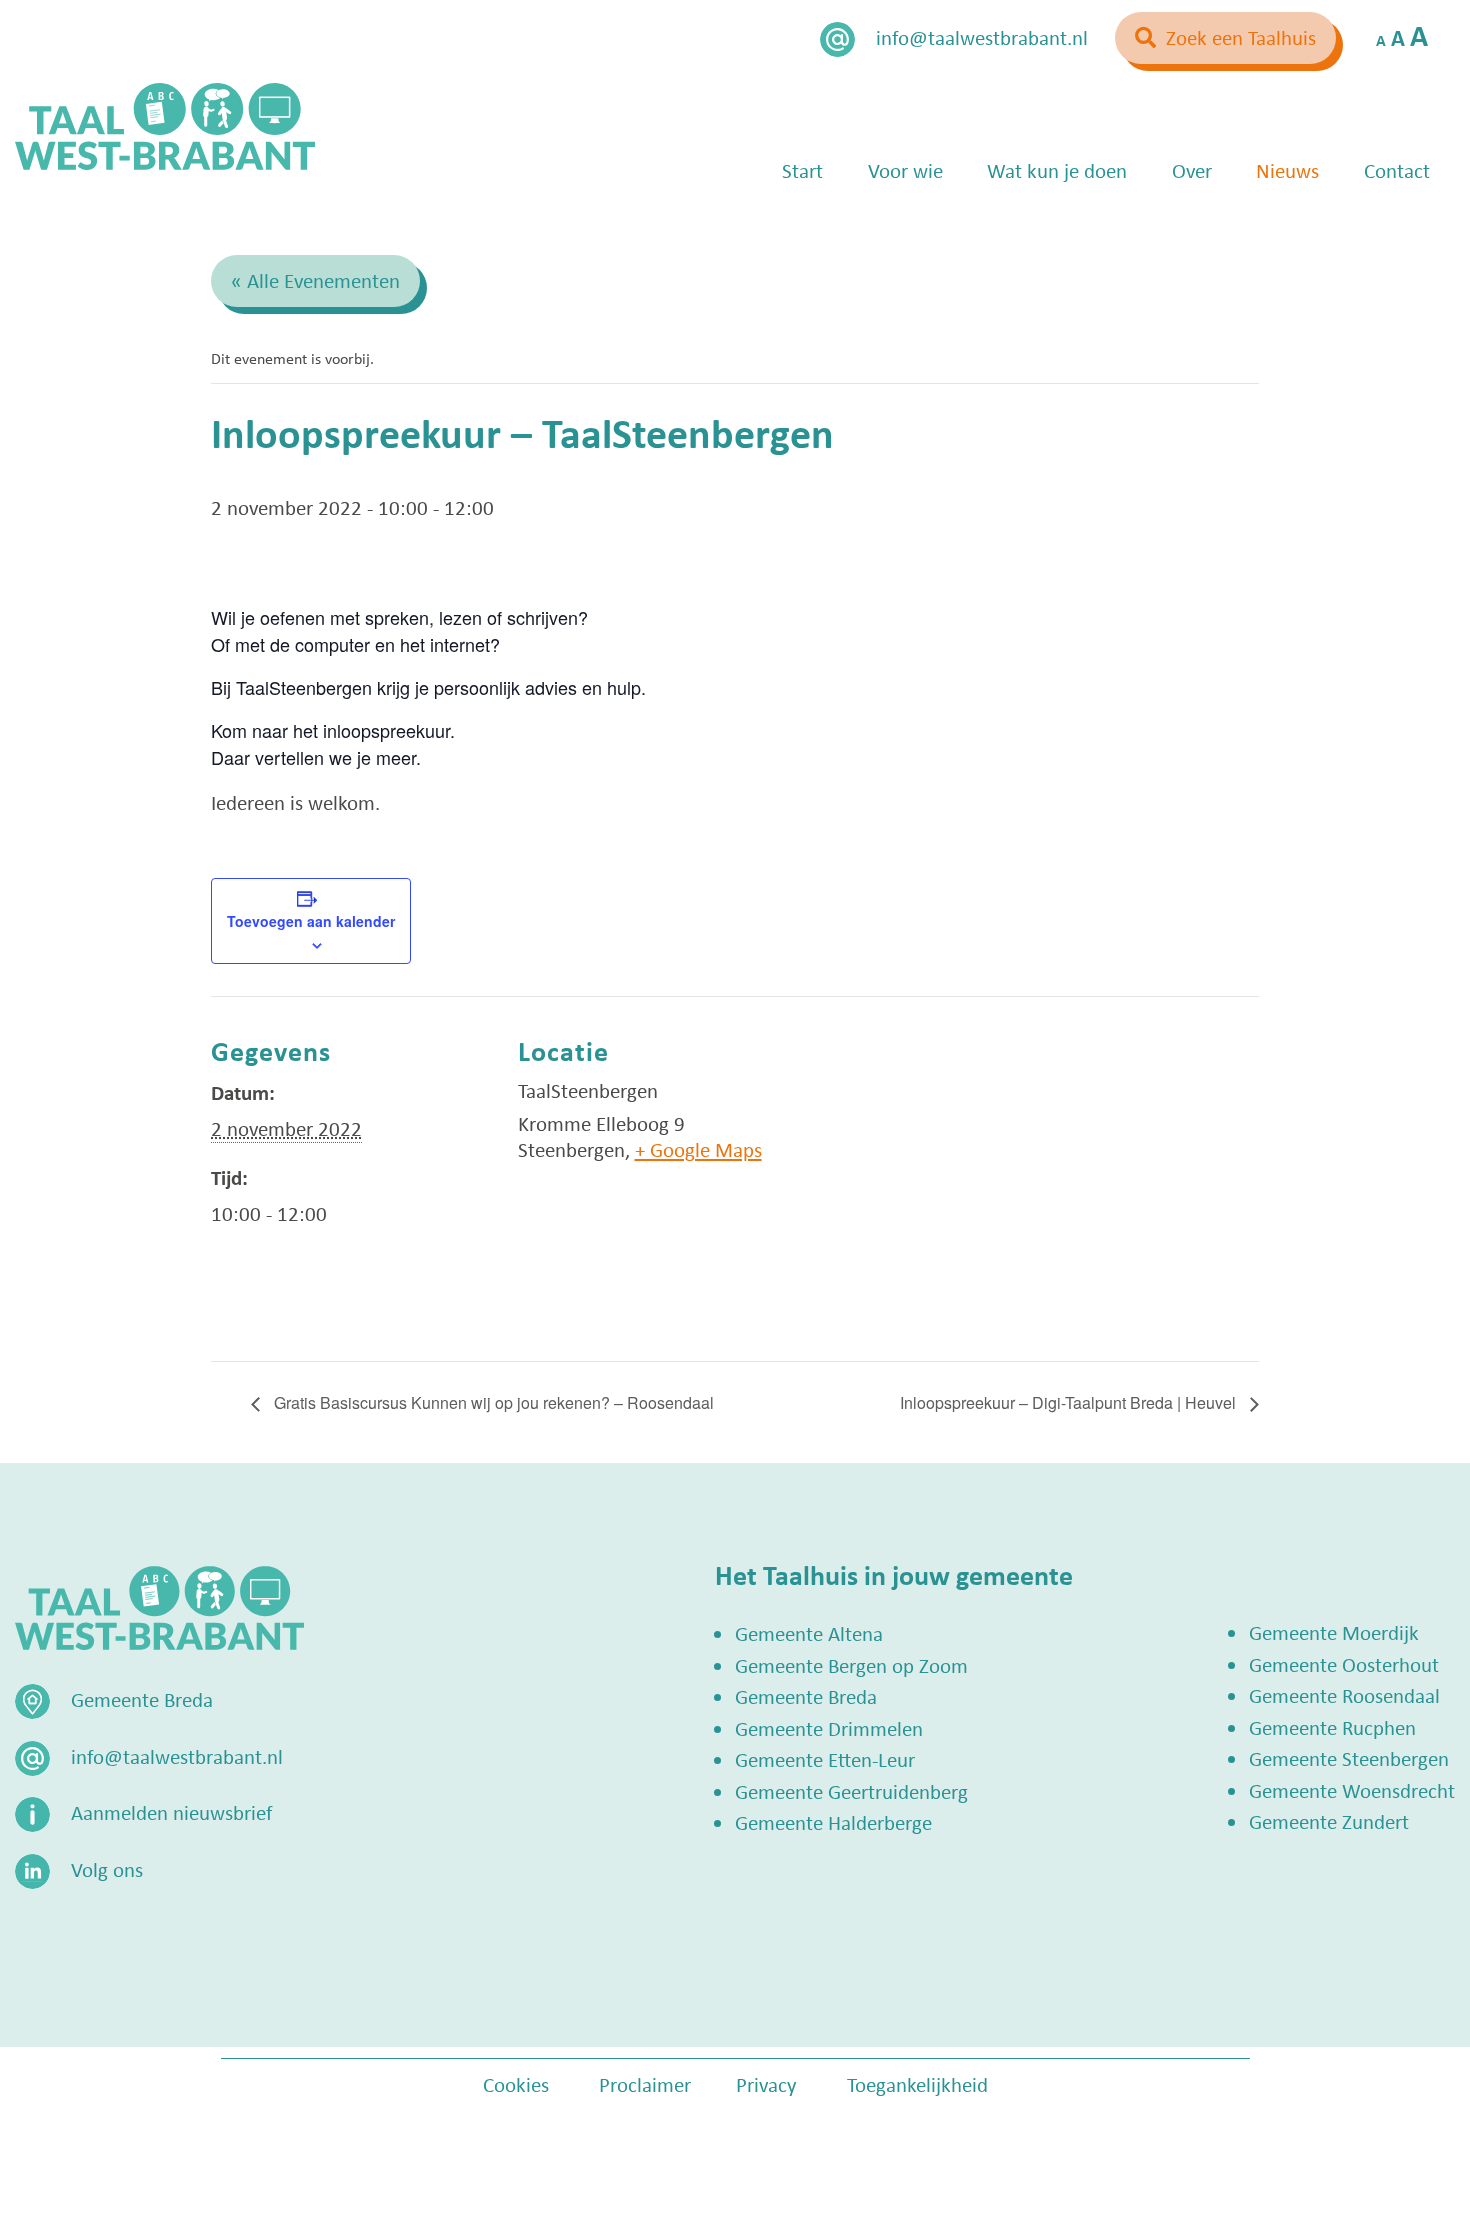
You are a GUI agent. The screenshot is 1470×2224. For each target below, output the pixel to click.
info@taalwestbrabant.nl (982, 37)
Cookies (516, 2084)
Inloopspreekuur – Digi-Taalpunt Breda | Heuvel (1070, 1402)
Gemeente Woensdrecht (1352, 1790)
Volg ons (107, 1869)
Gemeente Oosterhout (1344, 1664)
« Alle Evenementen (315, 280)
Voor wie (905, 170)
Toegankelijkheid (917, 2084)
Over (1192, 170)
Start (802, 170)
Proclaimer (645, 2084)
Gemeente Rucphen (1332, 1727)
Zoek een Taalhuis (1241, 37)
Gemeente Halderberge (833, 1822)
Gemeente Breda (806, 1696)
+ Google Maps (698, 1149)
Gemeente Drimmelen (829, 1728)
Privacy (766, 2084)
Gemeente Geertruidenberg (851, 1791)
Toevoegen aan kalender (311, 921)
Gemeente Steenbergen (1349, 1758)
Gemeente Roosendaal (1344, 1695)
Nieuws (1287, 170)
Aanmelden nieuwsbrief (171, 1812)
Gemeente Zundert (1329, 1821)
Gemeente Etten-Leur (825, 1759)
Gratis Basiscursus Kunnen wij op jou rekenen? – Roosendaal (492, 1402)
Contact (1397, 170)
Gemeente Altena (809, 1633)
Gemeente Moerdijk (1334, 1632)
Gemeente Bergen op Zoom (851, 1665)
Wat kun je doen (1057, 170)
